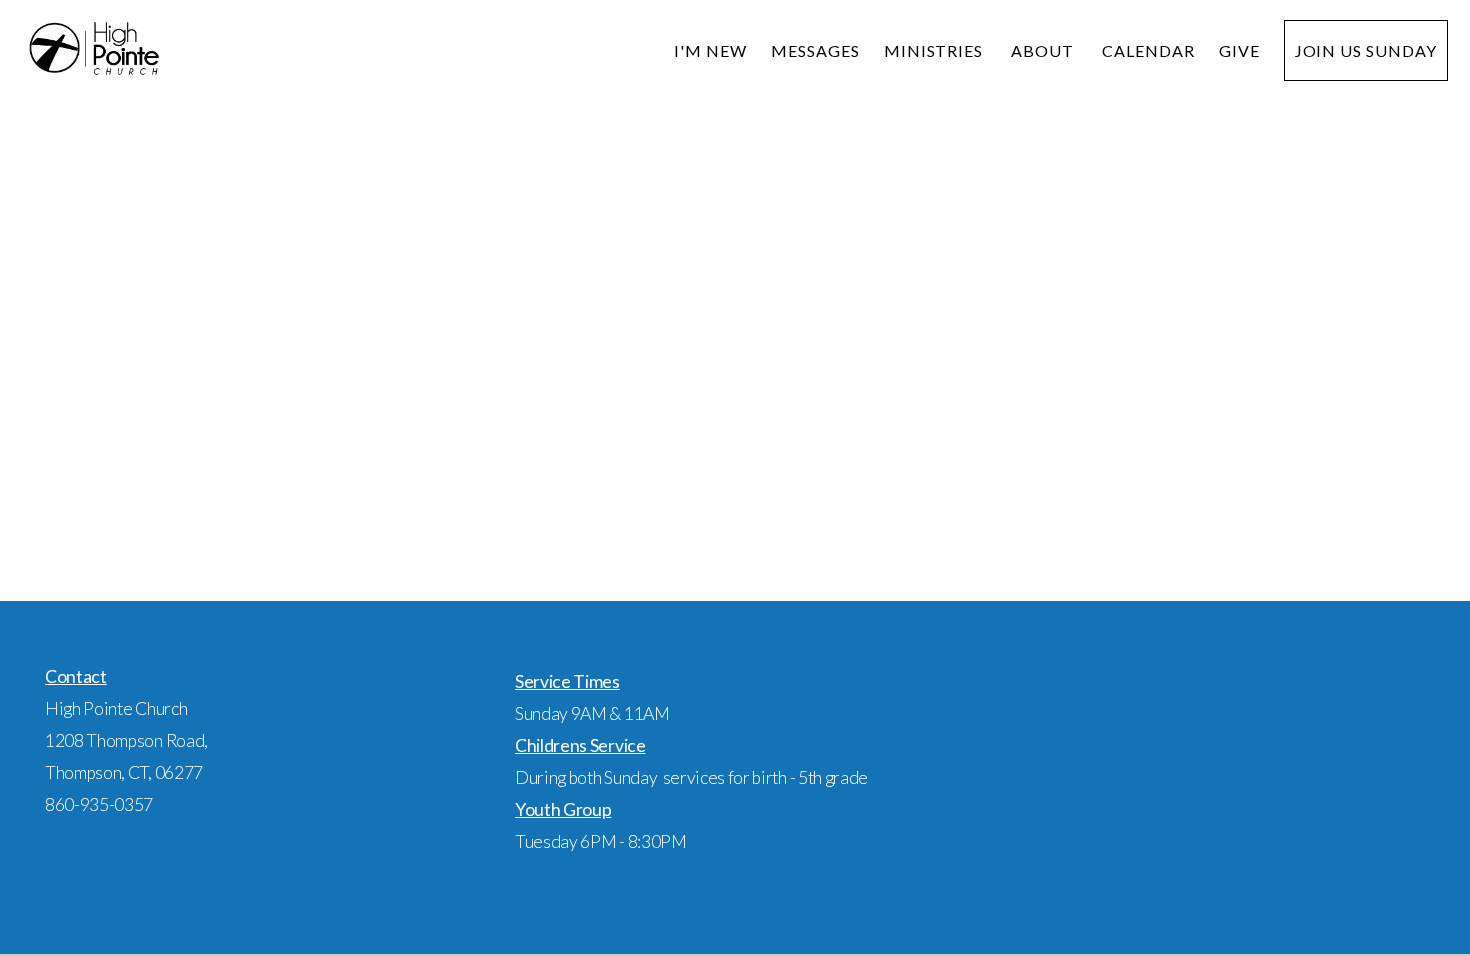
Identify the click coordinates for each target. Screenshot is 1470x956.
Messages (815, 50)
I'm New (710, 50)
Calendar (1148, 50)
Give (1239, 50)
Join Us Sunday (1366, 50)
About (1044, 50)
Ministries (936, 50)
